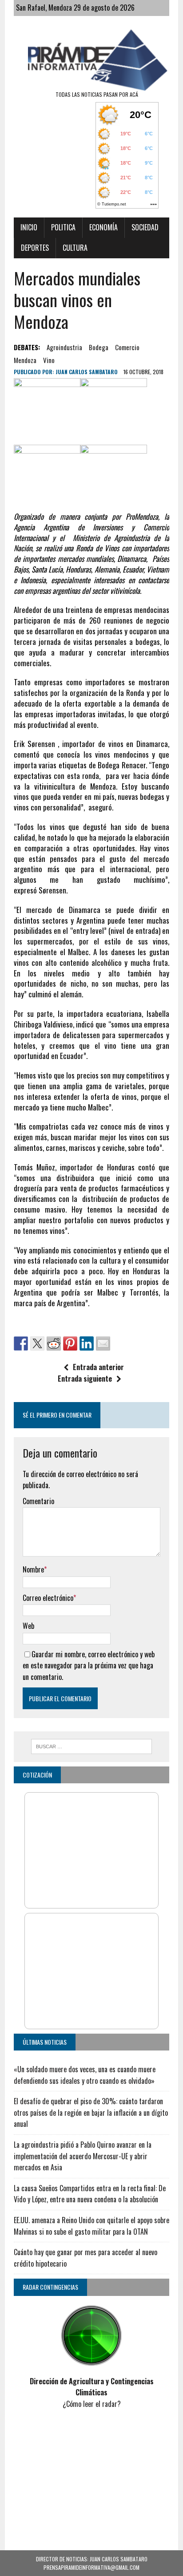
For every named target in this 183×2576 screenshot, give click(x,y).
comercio (127, 347)
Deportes (35, 248)
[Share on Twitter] (37, 1343)
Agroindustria (64, 347)
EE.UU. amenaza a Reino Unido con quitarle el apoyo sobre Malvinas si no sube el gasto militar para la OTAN (91, 2226)
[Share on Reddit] (54, 1343)
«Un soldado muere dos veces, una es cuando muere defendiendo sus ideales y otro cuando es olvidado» (85, 2075)
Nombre (33, 1569)
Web (28, 1626)
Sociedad (145, 227)
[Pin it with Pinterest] (70, 1343)
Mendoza (25, 360)
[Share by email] (103, 1343)
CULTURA (75, 248)
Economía (103, 227)
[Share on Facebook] (21, 1343)
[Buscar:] (91, 1745)
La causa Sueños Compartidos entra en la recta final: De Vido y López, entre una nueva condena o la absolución (90, 2194)
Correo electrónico (48, 1598)
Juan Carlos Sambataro (87, 372)
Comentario (38, 1501)
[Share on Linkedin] (87, 1343)
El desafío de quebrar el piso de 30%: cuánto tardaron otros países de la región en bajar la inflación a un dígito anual (91, 2112)
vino (49, 360)
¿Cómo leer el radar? (92, 2404)
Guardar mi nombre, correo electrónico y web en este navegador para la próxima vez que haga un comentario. (89, 1665)
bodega (99, 347)
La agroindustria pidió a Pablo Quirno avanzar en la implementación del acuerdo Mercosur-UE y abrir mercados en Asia (83, 2156)
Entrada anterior (98, 1367)
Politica (63, 227)
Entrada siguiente (85, 1379)
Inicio (29, 227)
